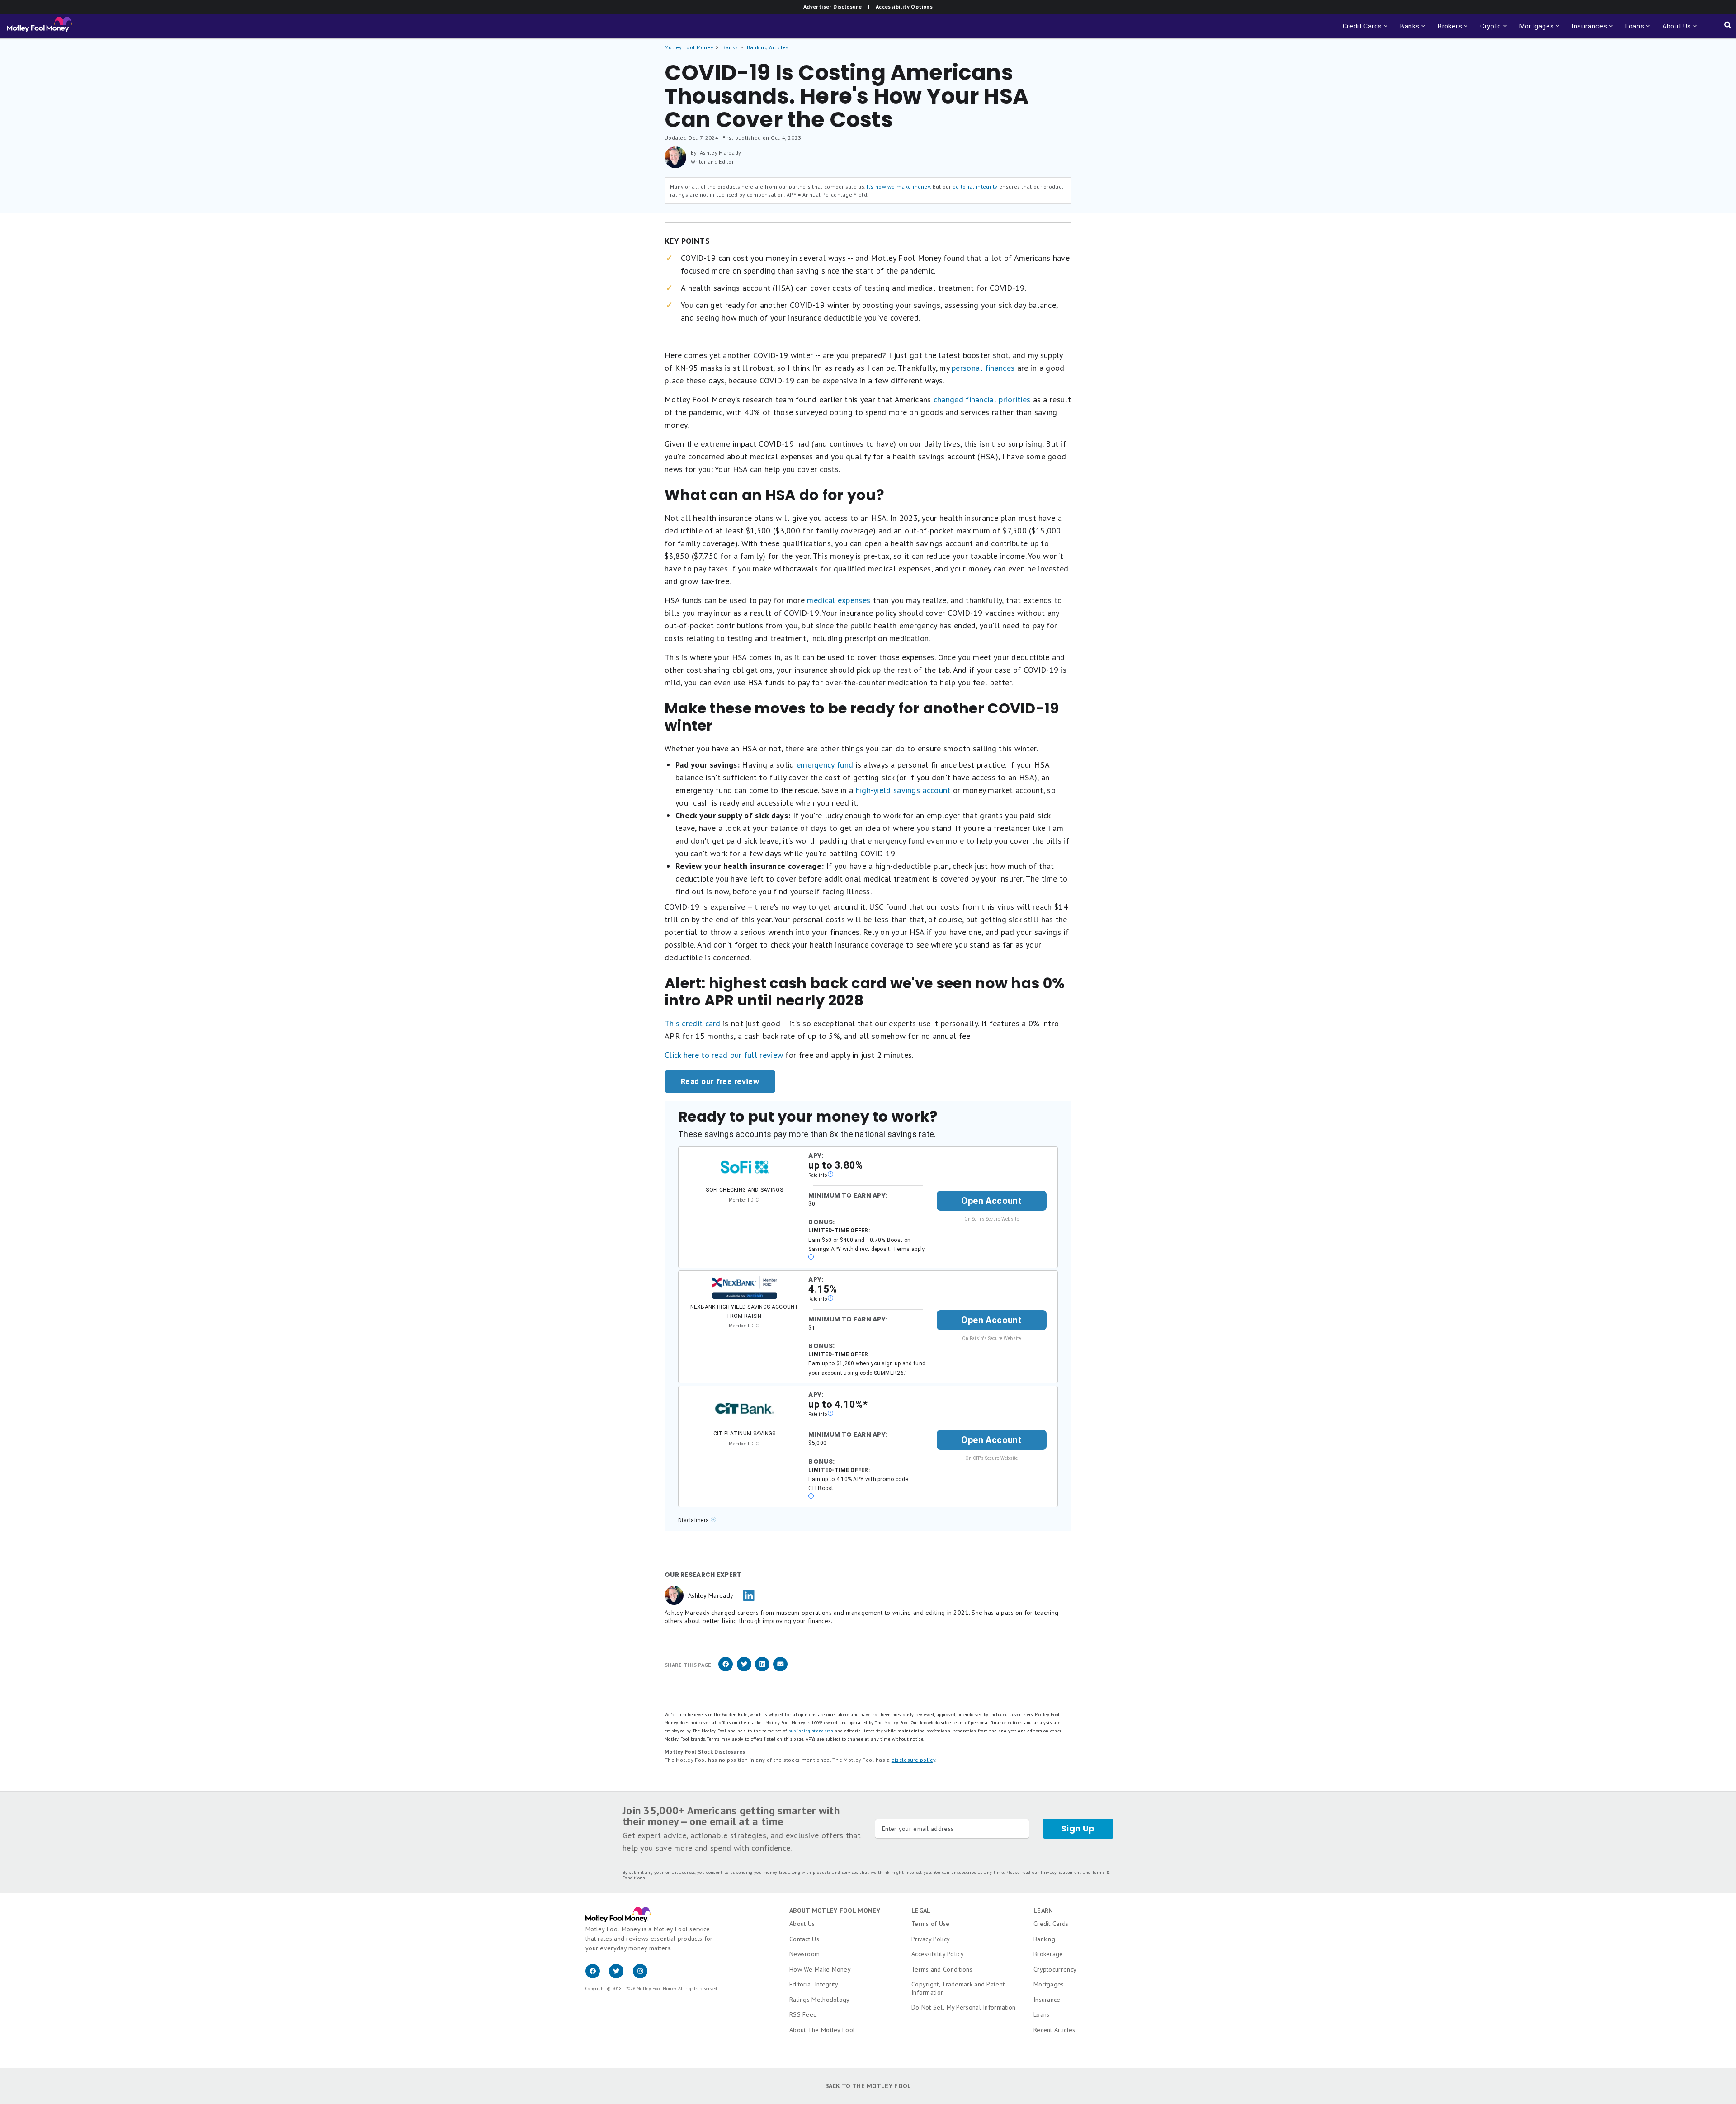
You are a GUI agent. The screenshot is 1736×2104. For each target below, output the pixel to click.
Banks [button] (1407, 31)
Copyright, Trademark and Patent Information (958, 1988)
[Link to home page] (40, 26)
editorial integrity (975, 186)
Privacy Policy (931, 1939)
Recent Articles (1054, 2030)
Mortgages (1049, 1984)
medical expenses (839, 600)
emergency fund (825, 765)
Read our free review (720, 1081)
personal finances (983, 368)
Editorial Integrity (814, 1984)
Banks (730, 47)
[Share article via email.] (780, 1670)
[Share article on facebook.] (726, 1670)
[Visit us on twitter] (621, 1976)
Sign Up (1078, 1828)
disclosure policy (913, 1760)
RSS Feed (803, 2014)
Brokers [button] (1447, 31)
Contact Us (804, 1939)
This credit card (693, 1023)
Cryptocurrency (1055, 1969)
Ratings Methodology (820, 2000)
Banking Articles (768, 47)
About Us (802, 1924)
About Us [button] (1674, 31)
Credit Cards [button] (1366, 31)
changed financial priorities (982, 399)
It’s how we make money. (899, 186)
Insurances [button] (1587, 31)
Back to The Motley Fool (868, 2086)
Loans (1042, 2014)
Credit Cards (1051, 1924)
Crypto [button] (1488, 31)
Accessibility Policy (938, 1954)
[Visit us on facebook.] (597, 1976)
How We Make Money (820, 1969)
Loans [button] (1632, 31)
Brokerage (1048, 1954)
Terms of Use (931, 1924)
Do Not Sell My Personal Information (964, 2007)
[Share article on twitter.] (744, 1670)
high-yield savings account (903, 790)
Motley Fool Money (689, 47)
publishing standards (811, 1731)
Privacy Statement (1061, 1872)
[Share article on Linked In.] (762, 1670)
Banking (1044, 1939)
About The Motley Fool (822, 2030)
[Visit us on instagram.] (644, 1976)
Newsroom (804, 1954)
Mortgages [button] (1534, 31)
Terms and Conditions (942, 1969)
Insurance (1047, 2000)
